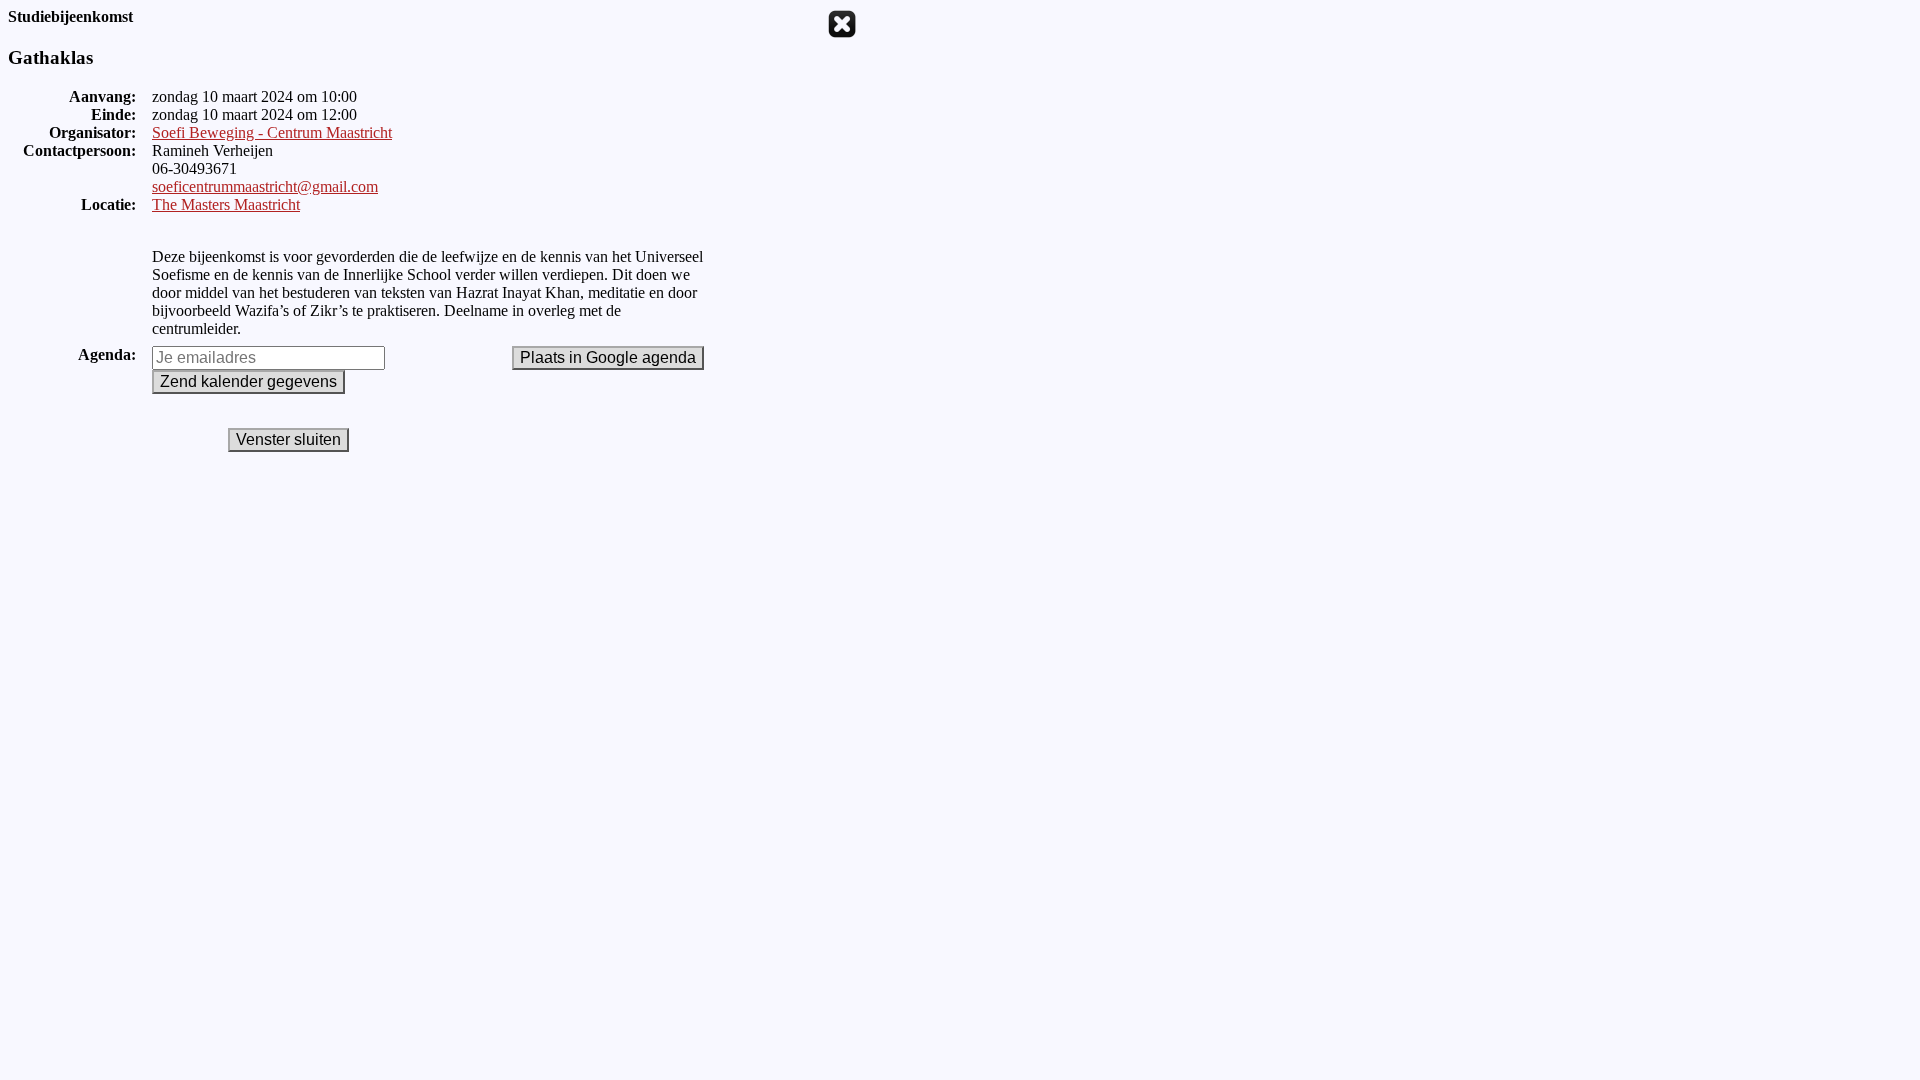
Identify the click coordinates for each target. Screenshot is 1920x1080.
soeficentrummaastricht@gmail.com (265, 186)
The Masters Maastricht (226, 204)
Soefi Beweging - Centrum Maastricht (272, 132)
